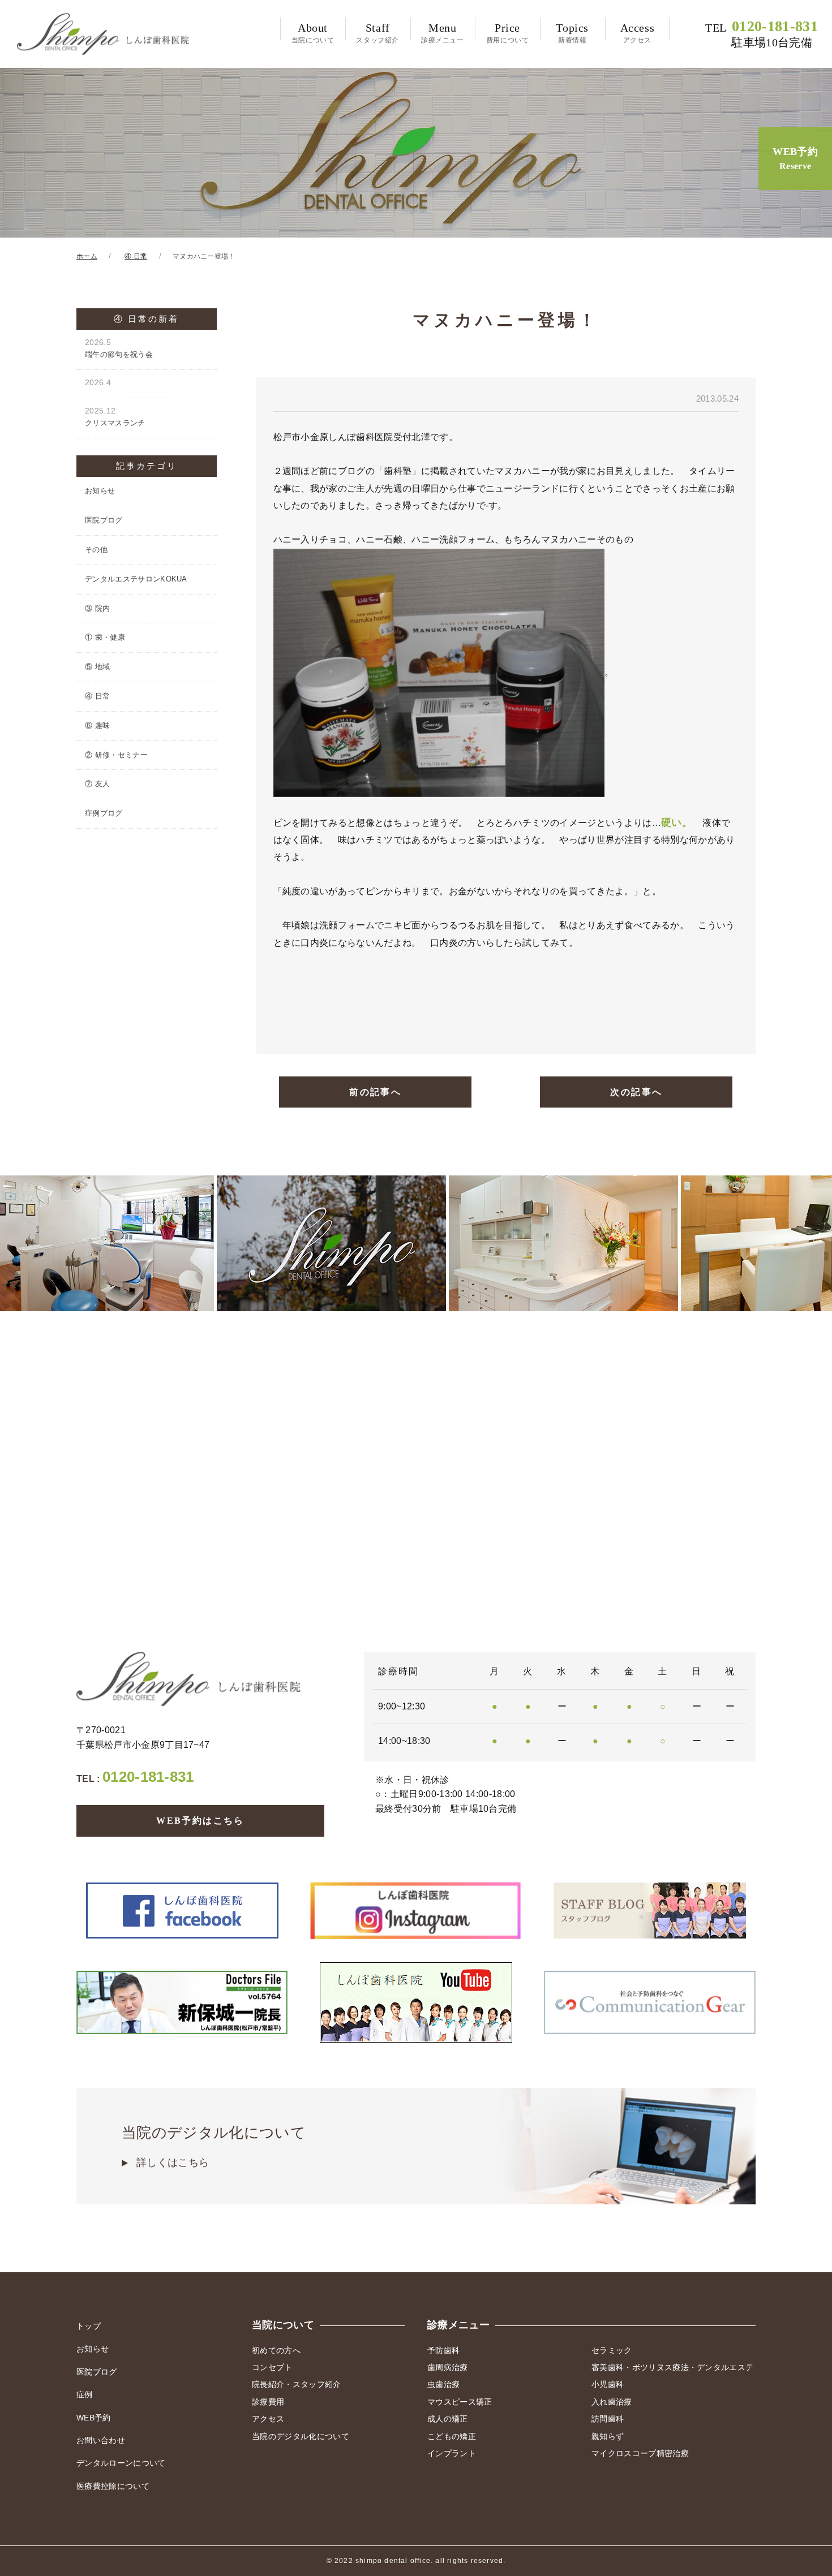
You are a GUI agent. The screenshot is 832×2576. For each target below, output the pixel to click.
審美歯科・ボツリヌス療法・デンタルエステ (672, 2367)
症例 (85, 2394)
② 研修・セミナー (116, 755)
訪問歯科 (608, 2419)
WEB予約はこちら (200, 1821)
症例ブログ (104, 813)
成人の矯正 (448, 2419)
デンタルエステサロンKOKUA (136, 579)
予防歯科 (443, 2350)
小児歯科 (608, 2384)
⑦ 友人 (97, 784)
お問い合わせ (101, 2440)
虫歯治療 (443, 2384)
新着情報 (572, 33)
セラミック (612, 2350)
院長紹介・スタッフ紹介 (297, 2384)
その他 (96, 550)
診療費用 (268, 2402)
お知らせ (100, 491)
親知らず (608, 2436)
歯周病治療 (448, 2367)
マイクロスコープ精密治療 (640, 2453)
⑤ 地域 (97, 667)
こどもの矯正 (452, 2436)
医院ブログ (104, 520)
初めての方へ (276, 2350)
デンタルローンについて (121, 2463)
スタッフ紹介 (378, 33)
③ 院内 (97, 608)
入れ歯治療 (612, 2402)
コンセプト (272, 2367)
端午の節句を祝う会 (119, 348)
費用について (508, 33)
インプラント (452, 2453)
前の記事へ (375, 1092)
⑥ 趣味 (97, 725)
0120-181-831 (762, 34)
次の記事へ (636, 1092)
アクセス (638, 33)
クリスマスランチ (115, 417)
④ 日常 (97, 696)
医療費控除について (113, 2486)
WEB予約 (795, 158)
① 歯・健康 (105, 637)
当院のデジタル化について (214, 2146)
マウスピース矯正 (460, 2402)
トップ (89, 2326)
